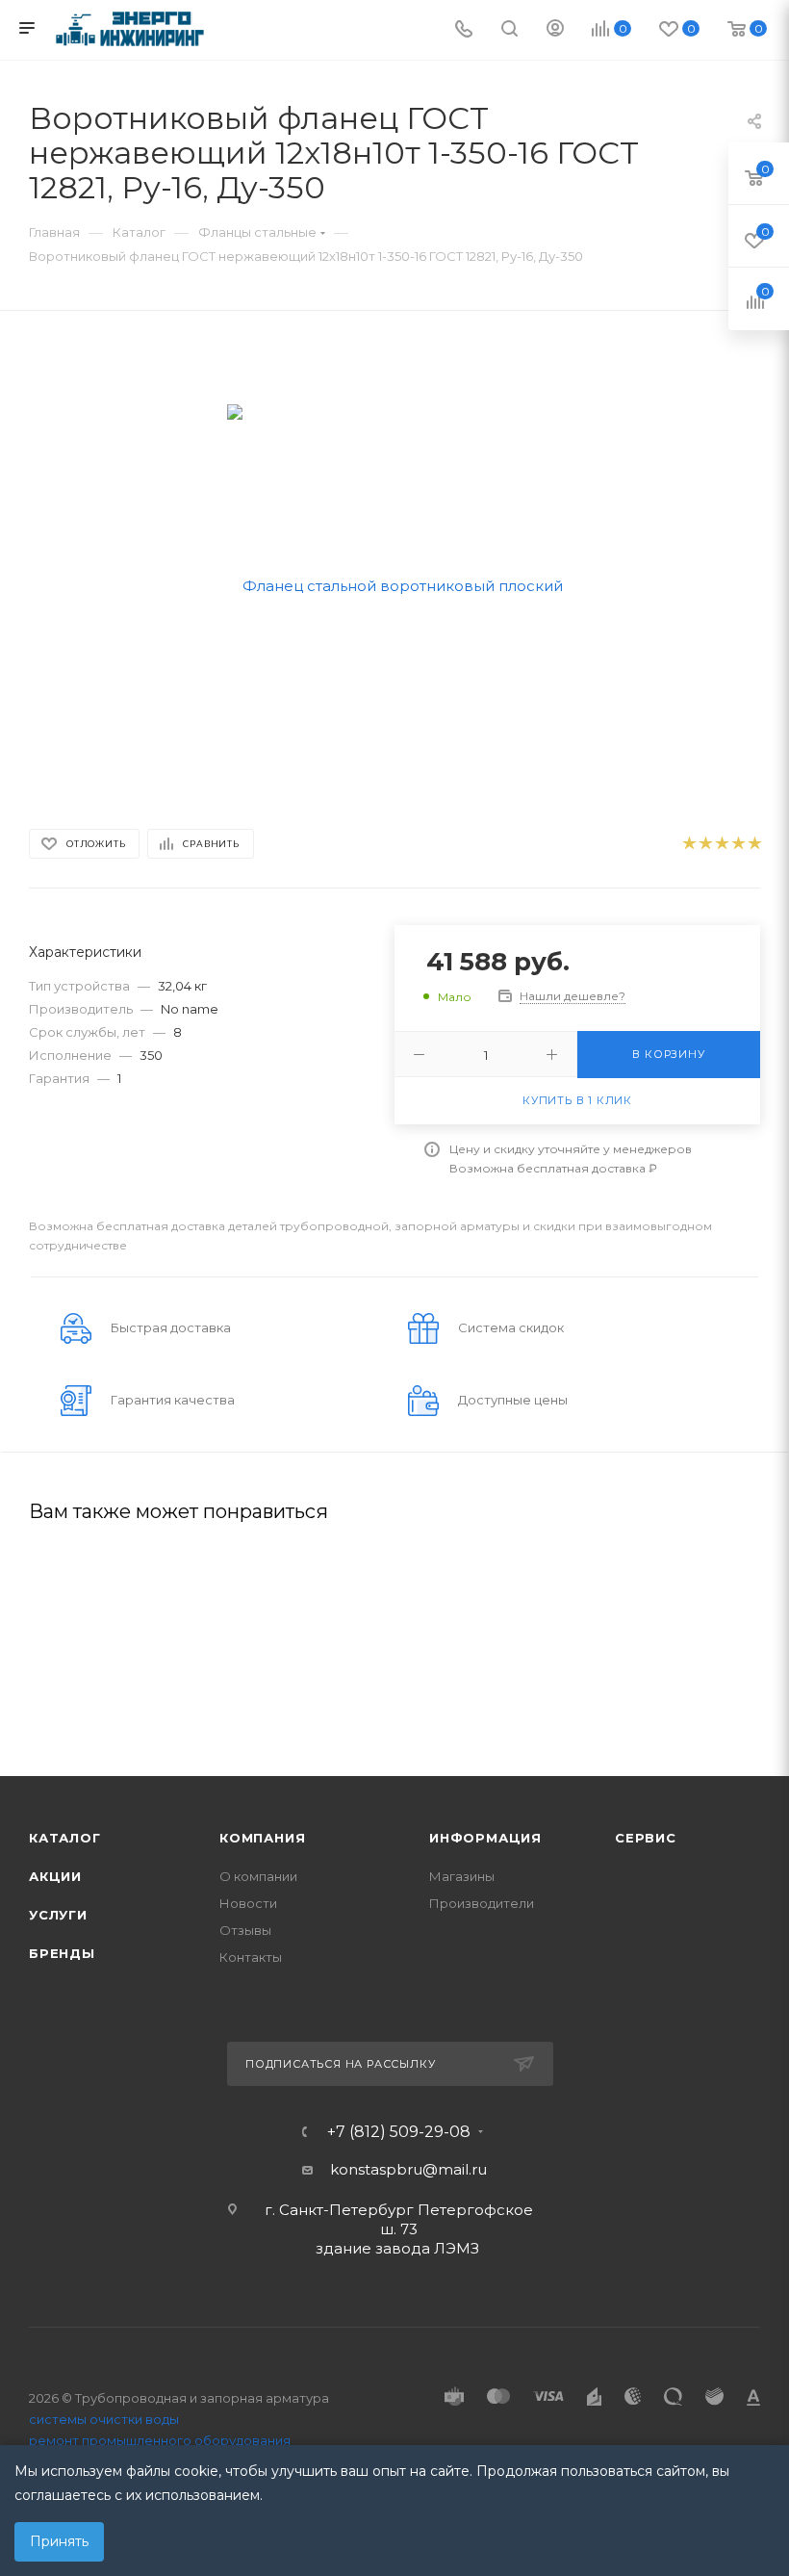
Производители (482, 1903)
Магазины (462, 1876)
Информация (485, 1838)
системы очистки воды (104, 2419)
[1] (688, 844)
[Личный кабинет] (555, 30)
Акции (55, 1876)
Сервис (646, 1838)
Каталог (65, 1838)
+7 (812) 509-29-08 (399, 2132)
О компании (258, 1876)
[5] (754, 844)
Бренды (62, 1953)
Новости (248, 1903)
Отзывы (245, 1930)
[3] (721, 844)
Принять (59, 2541)
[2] (705, 844)
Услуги (58, 1915)
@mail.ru (455, 2169)
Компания (262, 1838)
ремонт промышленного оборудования (160, 2440)
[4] (738, 844)
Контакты (251, 1957)
